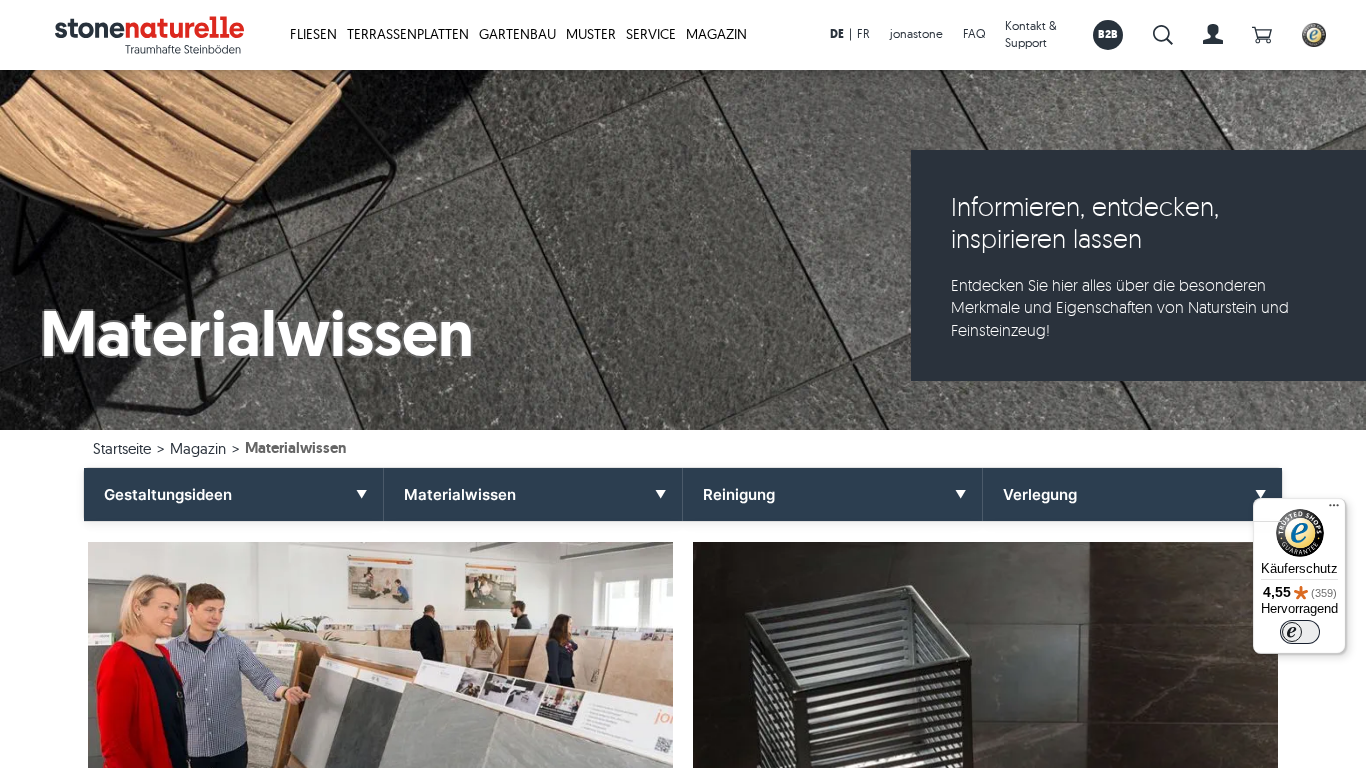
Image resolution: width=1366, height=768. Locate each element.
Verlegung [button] (1040, 494)
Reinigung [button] (739, 494)
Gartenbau (517, 34)
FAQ (974, 33)
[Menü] (1334, 510)
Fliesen (313, 34)
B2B (1108, 34)
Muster (591, 34)
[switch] (1300, 632)
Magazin (716, 34)
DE (837, 34)
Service (651, 34)
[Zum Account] (1213, 35)
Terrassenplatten (408, 34)
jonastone (916, 33)
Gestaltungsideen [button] (168, 494)
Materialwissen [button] (460, 494)
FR (863, 33)
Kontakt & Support (1031, 34)
